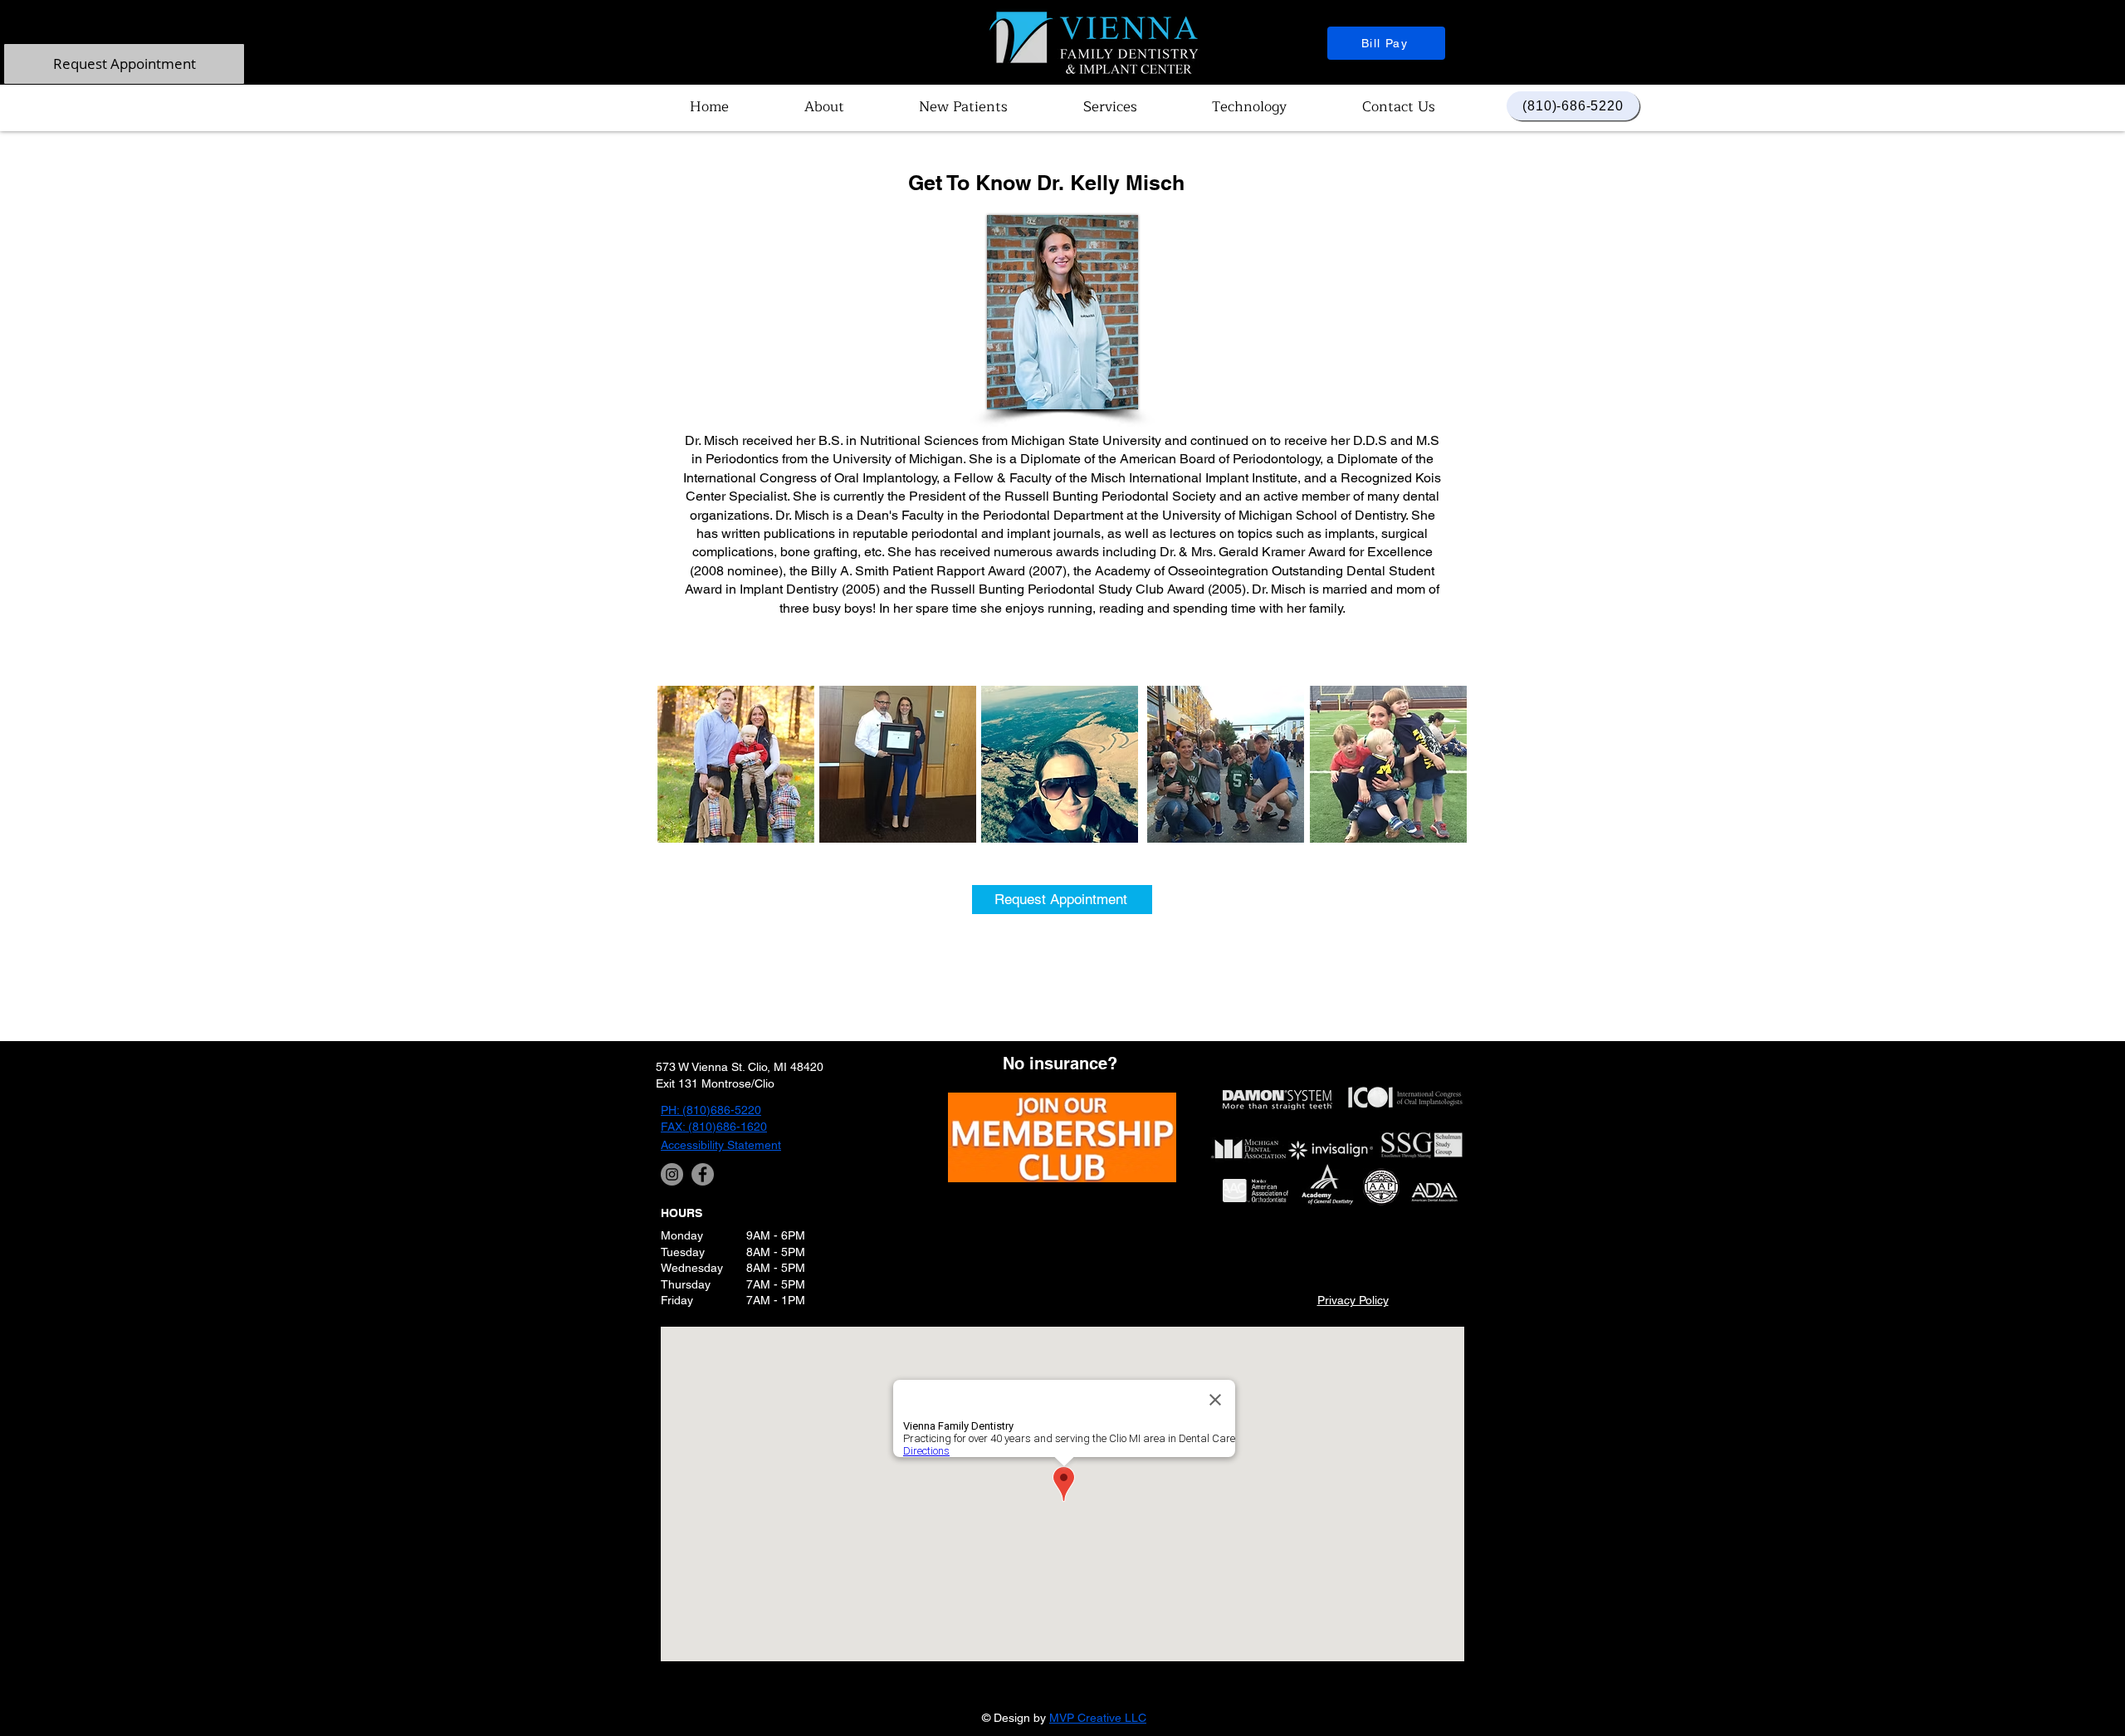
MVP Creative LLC (1098, 1718)
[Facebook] (703, 1174)
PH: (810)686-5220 (711, 1110)
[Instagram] (672, 1174)
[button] (825, 107)
